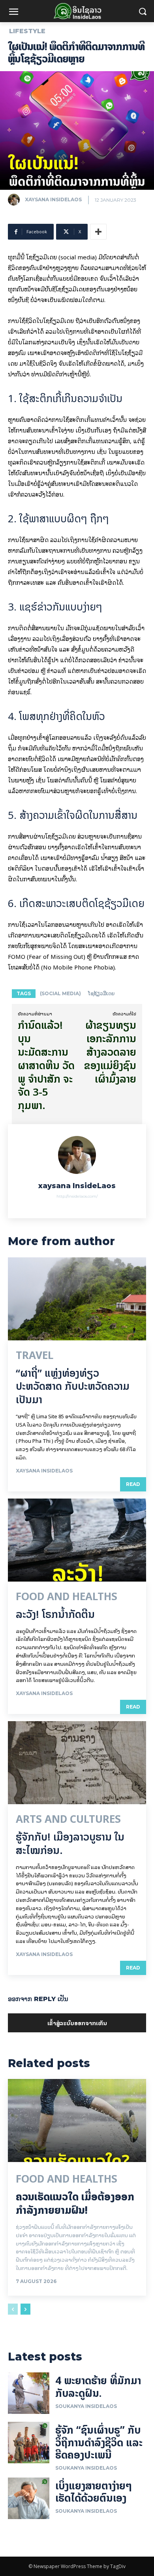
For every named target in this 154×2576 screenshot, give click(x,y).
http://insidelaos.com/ (77, 1196)
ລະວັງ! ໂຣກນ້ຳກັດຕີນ (55, 1614)
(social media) (60, 993)
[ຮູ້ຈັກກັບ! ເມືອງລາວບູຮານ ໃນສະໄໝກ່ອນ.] (77, 1763)
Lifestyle (27, 31)
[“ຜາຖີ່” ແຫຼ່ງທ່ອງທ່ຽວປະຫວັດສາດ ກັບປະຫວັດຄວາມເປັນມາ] (77, 1299)
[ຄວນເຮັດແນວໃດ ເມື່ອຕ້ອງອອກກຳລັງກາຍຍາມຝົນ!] (77, 2121)
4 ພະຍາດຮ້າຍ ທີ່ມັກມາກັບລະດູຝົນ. (98, 2387)
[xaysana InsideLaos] (16, 200)
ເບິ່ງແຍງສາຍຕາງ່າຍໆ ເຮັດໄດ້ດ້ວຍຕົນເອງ (94, 2492)
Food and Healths (67, 1597)
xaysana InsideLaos (53, 199)
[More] (98, 232)
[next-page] (25, 2309)
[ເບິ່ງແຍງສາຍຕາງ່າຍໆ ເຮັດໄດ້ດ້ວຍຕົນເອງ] (29, 2498)
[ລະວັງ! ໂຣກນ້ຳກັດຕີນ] (77, 1540)
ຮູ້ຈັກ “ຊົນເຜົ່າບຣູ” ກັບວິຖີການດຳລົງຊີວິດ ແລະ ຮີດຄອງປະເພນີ (99, 2442)
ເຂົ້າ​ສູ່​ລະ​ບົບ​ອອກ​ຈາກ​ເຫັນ (77, 2023)
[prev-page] (13, 2309)
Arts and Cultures (68, 1819)
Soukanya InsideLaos (86, 2406)
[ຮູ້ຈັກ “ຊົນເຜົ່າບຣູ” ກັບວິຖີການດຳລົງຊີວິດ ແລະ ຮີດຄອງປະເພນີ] (29, 2443)
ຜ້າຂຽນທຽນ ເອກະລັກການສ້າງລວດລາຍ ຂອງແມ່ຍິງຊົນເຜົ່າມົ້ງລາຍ (110, 1052)
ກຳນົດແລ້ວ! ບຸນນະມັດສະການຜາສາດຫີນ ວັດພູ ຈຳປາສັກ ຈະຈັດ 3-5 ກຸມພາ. (46, 1065)
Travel (35, 1355)
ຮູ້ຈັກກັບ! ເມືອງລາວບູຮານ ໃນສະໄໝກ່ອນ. (70, 1844)
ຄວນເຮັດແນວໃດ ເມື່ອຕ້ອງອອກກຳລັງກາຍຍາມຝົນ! (75, 2203)
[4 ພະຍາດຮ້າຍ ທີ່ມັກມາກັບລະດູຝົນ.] (29, 2393)
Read (133, 1484)
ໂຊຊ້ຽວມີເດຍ (101, 993)
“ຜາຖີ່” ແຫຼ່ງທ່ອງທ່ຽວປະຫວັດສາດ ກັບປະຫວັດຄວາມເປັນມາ (73, 1386)
